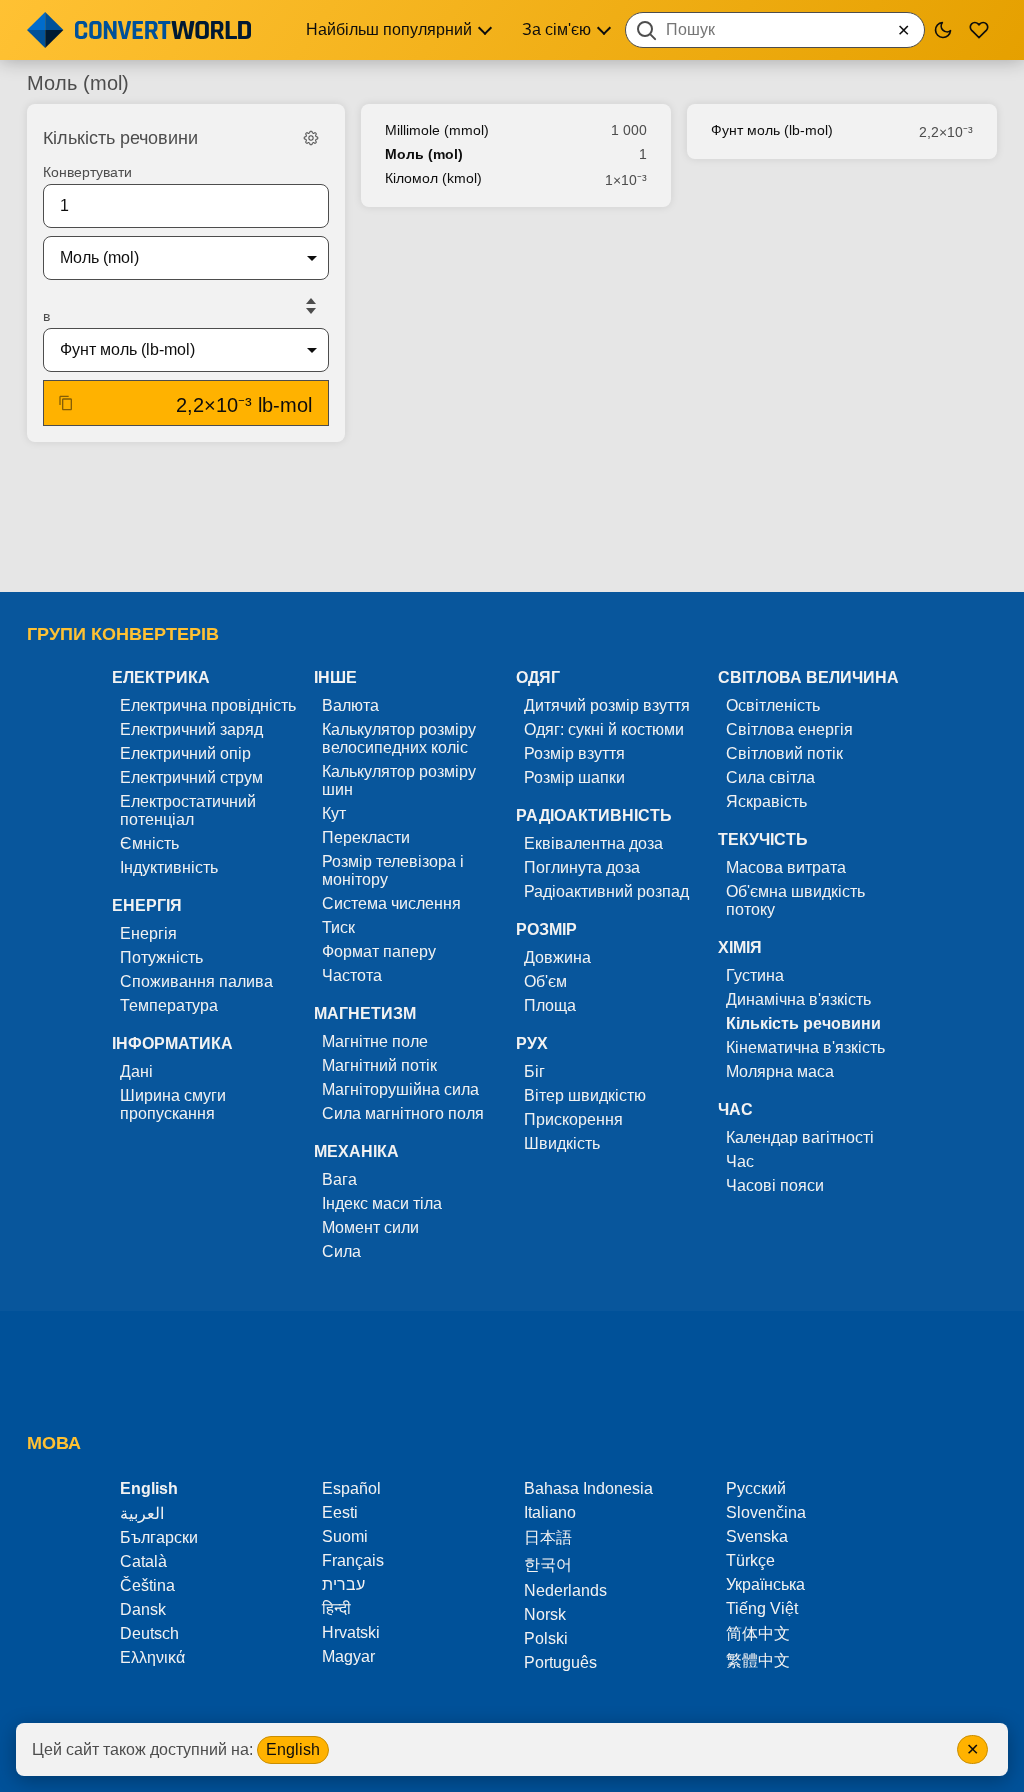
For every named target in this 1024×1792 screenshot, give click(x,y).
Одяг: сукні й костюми (604, 729)
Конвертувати (87, 172)
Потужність (161, 957)
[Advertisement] (512, 519)
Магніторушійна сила (400, 1089)
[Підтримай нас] (979, 30)
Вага (339, 1179)
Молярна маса (780, 1071)
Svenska (757, 1536)
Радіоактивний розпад (606, 891)
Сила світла (770, 777)
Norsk (545, 1614)
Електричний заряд (191, 729)
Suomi (345, 1536)
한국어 (548, 1564)
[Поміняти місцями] (311, 306)
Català (143, 1561)
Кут (334, 813)
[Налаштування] (311, 138)
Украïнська (765, 1584)
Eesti (340, 1512)
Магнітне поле (375, 1041)
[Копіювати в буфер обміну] (66, 403)
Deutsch (149, 1633)
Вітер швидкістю (585, 1095)
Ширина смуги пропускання (173, 1104)
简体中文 (758, 1633)
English (293, 1749)
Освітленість (773, 705)
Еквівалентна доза (593, 843)
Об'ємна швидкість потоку (795, 900)
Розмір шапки (574, 777)
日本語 (548, 1537)
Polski (546, 1638)
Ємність (149, 843)
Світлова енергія (789, 729)
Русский (756, 1488)
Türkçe (750, 1560)
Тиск (338, 927)
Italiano (550, 1512)
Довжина (557, 957)
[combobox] (775, 30)
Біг (534, 1071)
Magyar (348, 1656)
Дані (136, 1071)
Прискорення (573, 1119)
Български (159, 1537)
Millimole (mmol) (437, 130)
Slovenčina (766, 1512)
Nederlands (565, 1590)
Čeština (147, 1585)
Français (353, 1560)
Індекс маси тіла (382, 1203)
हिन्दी (336, 1608)
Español (351, 1488)
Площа (550, 1005)
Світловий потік (784, 753)
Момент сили (370, 1227)
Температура (169, 1005)
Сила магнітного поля (403, 1113)
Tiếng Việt (762, 1608)
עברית (343, 1584)
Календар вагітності (800, 1137)
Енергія (148, 933)
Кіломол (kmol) (433, 178)
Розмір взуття (574, 753)
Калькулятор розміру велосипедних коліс (399, 738)
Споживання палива (196, 981)
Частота (352, 975)
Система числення (391, 903)
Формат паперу (379, 951)
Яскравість (766, 801)
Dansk (143, 1609)
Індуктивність (169, 867)
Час (740, 1161)
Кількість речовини (803, 1023)
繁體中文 (758, 1660)
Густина (755, 975)
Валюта (350, 705)
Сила (341, 1251)
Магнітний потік (379, 1065)
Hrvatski (351, 1632)
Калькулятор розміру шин (399, 780)
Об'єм (545, 981)
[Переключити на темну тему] (943, 30)
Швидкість (562, 1143)
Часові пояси (775, 1185)
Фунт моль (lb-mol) (772, 130)
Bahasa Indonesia (588, 1488)
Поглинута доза (582, 867)
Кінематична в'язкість (805, 1047)
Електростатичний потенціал (188, 810)
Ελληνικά (152, 1657)
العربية (142, 1513)
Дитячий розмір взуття (607, 705)
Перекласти (366, 837)
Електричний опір (185, 753)
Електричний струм (191, 777)
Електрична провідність (208, 705)
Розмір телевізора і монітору (393, 870)
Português (560, 1662)
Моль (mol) (424, 154)
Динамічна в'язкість (798, 999)
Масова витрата (786, 867)
